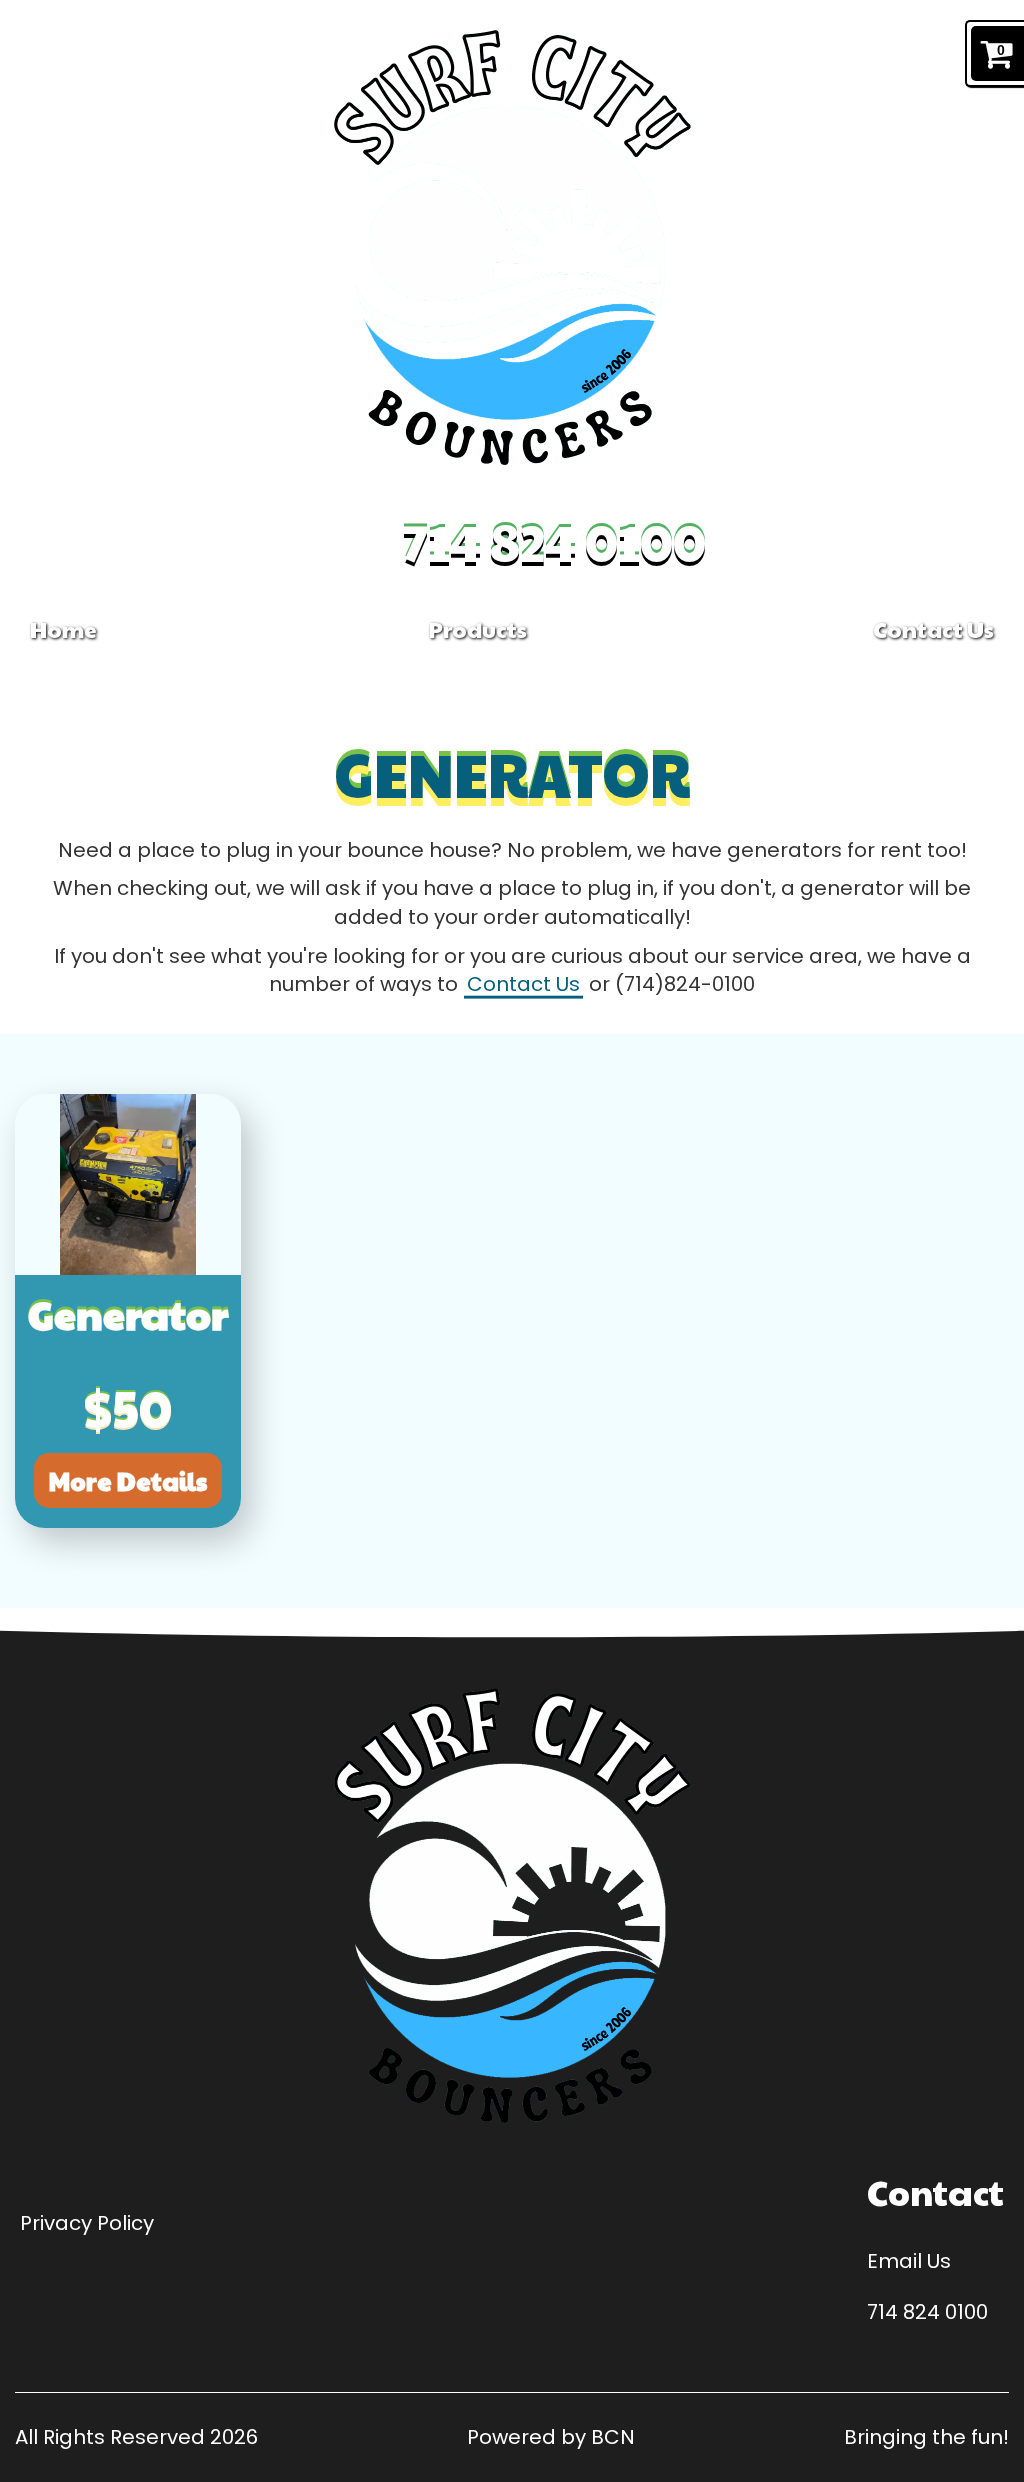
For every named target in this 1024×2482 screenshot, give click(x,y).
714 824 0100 (554, 541)
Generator (128, 1313)
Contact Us (933, 629)
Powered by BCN (551, 2437)
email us (909, 2261)
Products (480, 629)
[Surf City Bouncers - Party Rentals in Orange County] (512, 247)
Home (63, 629)
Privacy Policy (87, 2223)
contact (935, 2191)
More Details (128, 1480)
